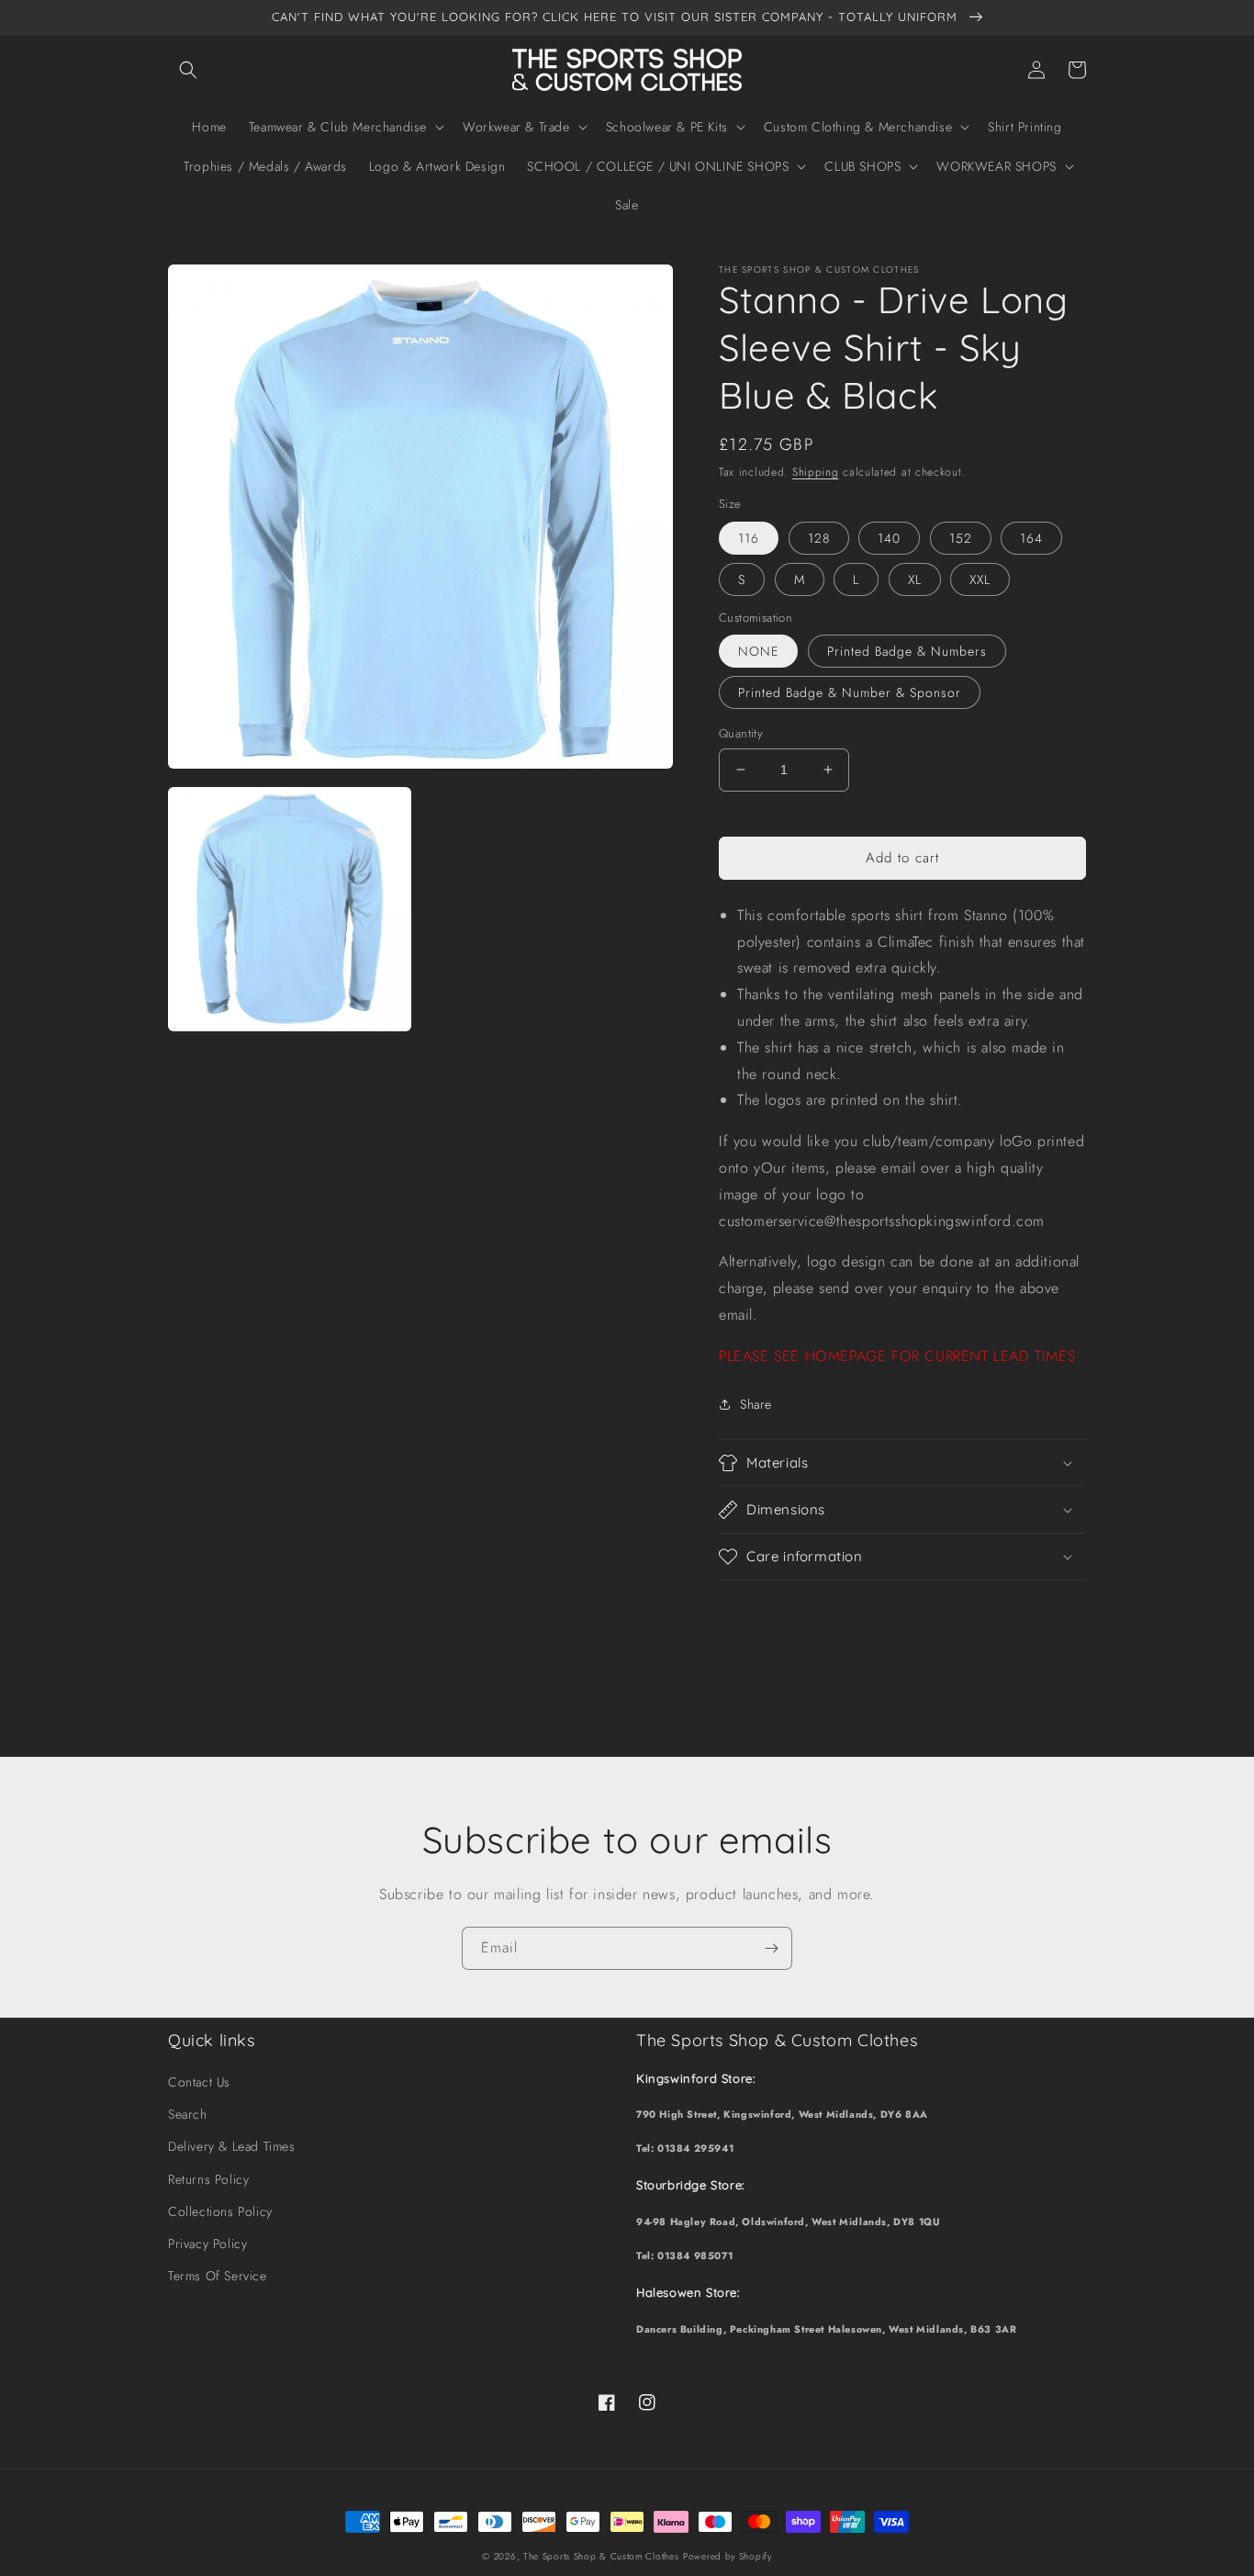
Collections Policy (220, 2211)
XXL (980, 579)
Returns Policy (208, 2179)
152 (961, 538)
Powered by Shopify (728, 2556)
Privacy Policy (207, 2244)
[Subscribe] (771, 1948)
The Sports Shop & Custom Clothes (601, 2556)
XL (915, 579)
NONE (758, 651)
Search (188, 2114)
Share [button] (756, 1404)
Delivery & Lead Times (232, 2146)
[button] (188, 70)
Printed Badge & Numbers (907, 651)
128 (819, 538)
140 (889, 538)
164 (1031, 538)
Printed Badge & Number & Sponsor (850, 692)
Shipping (816, 472)
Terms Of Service (218, 2276)
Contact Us (199, 2082)
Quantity (741, 733)
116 (749, 538)
